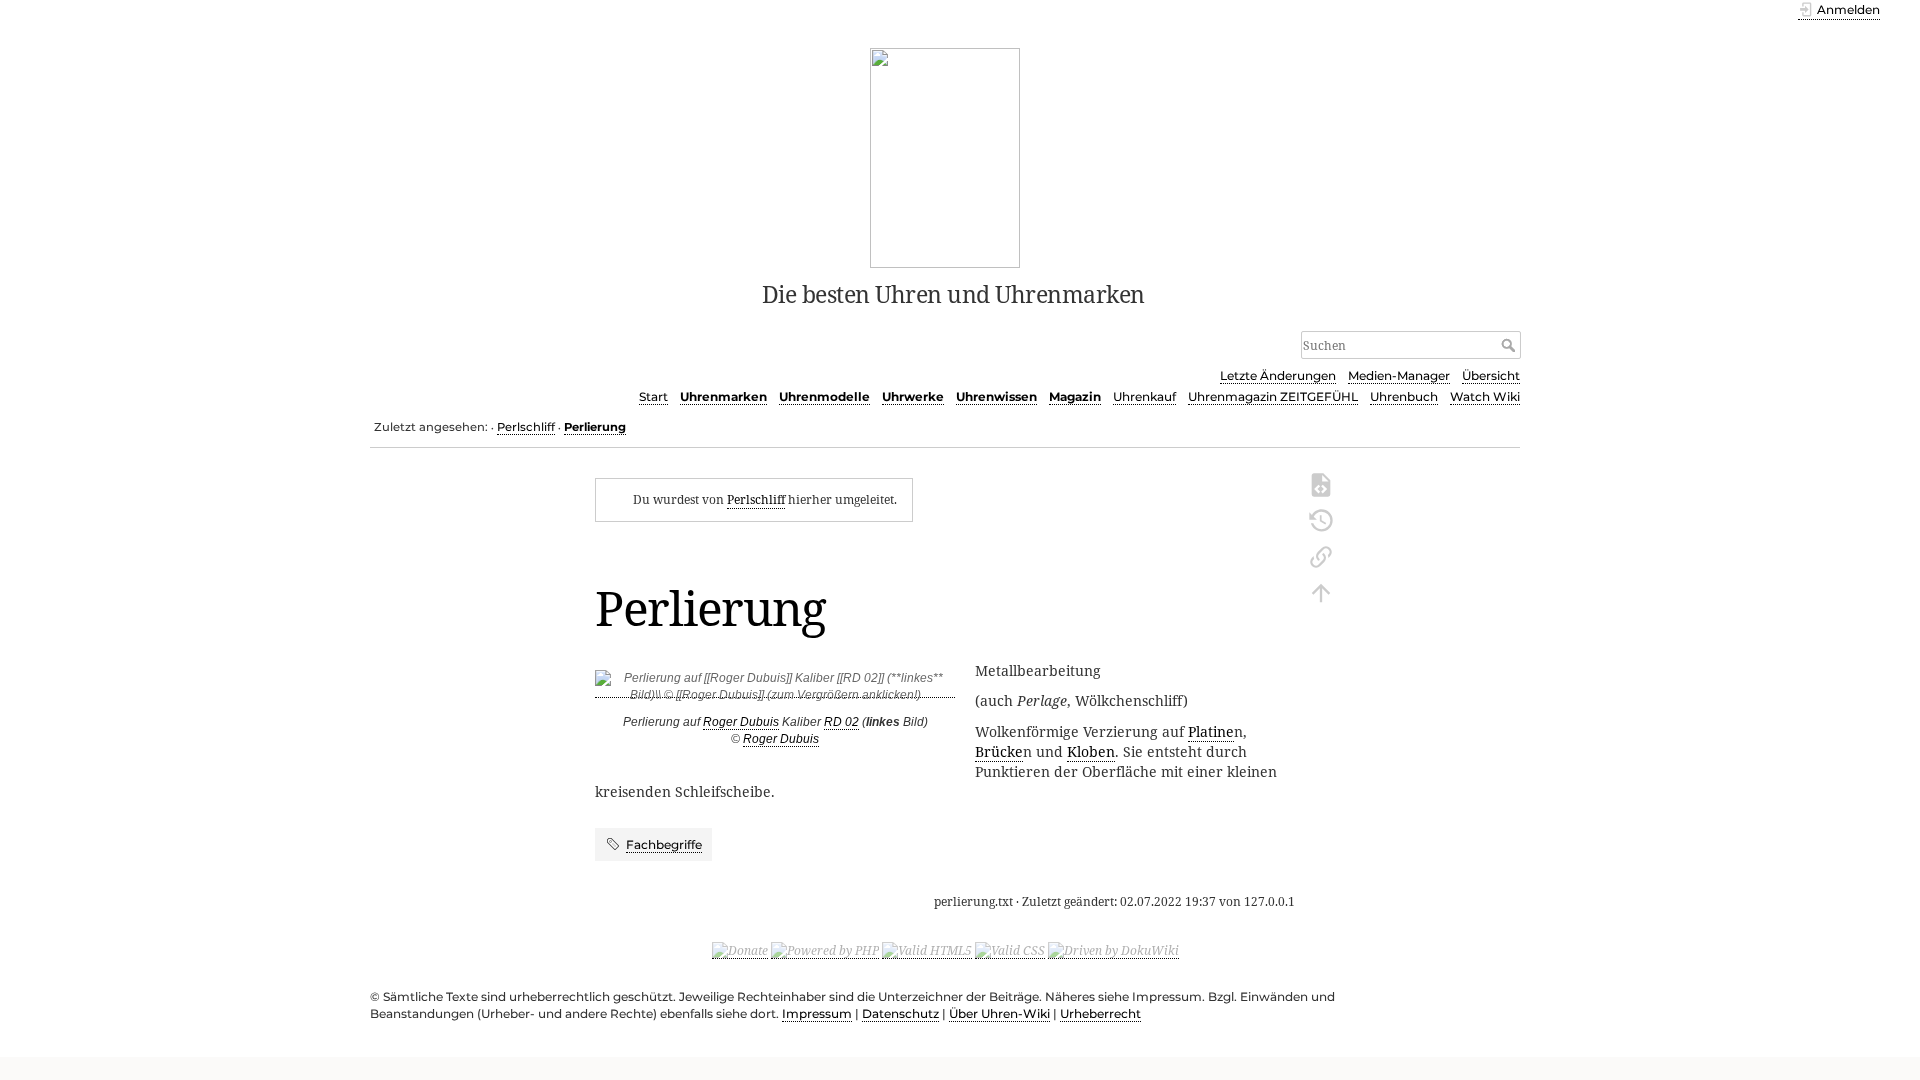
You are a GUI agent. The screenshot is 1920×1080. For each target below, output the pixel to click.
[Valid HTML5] (927, 950)
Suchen (1510, 345)
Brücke (999, 751)
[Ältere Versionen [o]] (1321, 519)
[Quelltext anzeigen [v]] (1321, 483)
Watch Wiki (1485, 396)
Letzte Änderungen (1278, 375)
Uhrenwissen (996, 396)
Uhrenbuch (1404, 396)
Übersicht (1491, 375)
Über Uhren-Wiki (999, 1013)
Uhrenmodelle (824, 396)
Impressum (817, 1013)
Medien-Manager (1399, 375)
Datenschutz (900, 1013)
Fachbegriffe (664, 844)
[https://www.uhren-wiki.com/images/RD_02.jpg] (775, 690)
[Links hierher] (1321, 555)
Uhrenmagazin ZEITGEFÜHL (1273, 396)
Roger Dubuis (741, 722)
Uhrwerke (913, 396)
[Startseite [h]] (945, 156)
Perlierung (595, 427)
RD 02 (841, 722)
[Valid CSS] (1010, 950)
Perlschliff (526, 427)
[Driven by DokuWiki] (1113, 950)
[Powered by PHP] (825, 950)
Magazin (1075, 396)
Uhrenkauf (1144, 396)
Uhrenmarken (723, 396)
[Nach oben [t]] (1321, 591)
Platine (1211, 731)
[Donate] (740, 950)
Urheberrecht (1100, 1013)
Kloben (1091, 751)
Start (653, 396)
